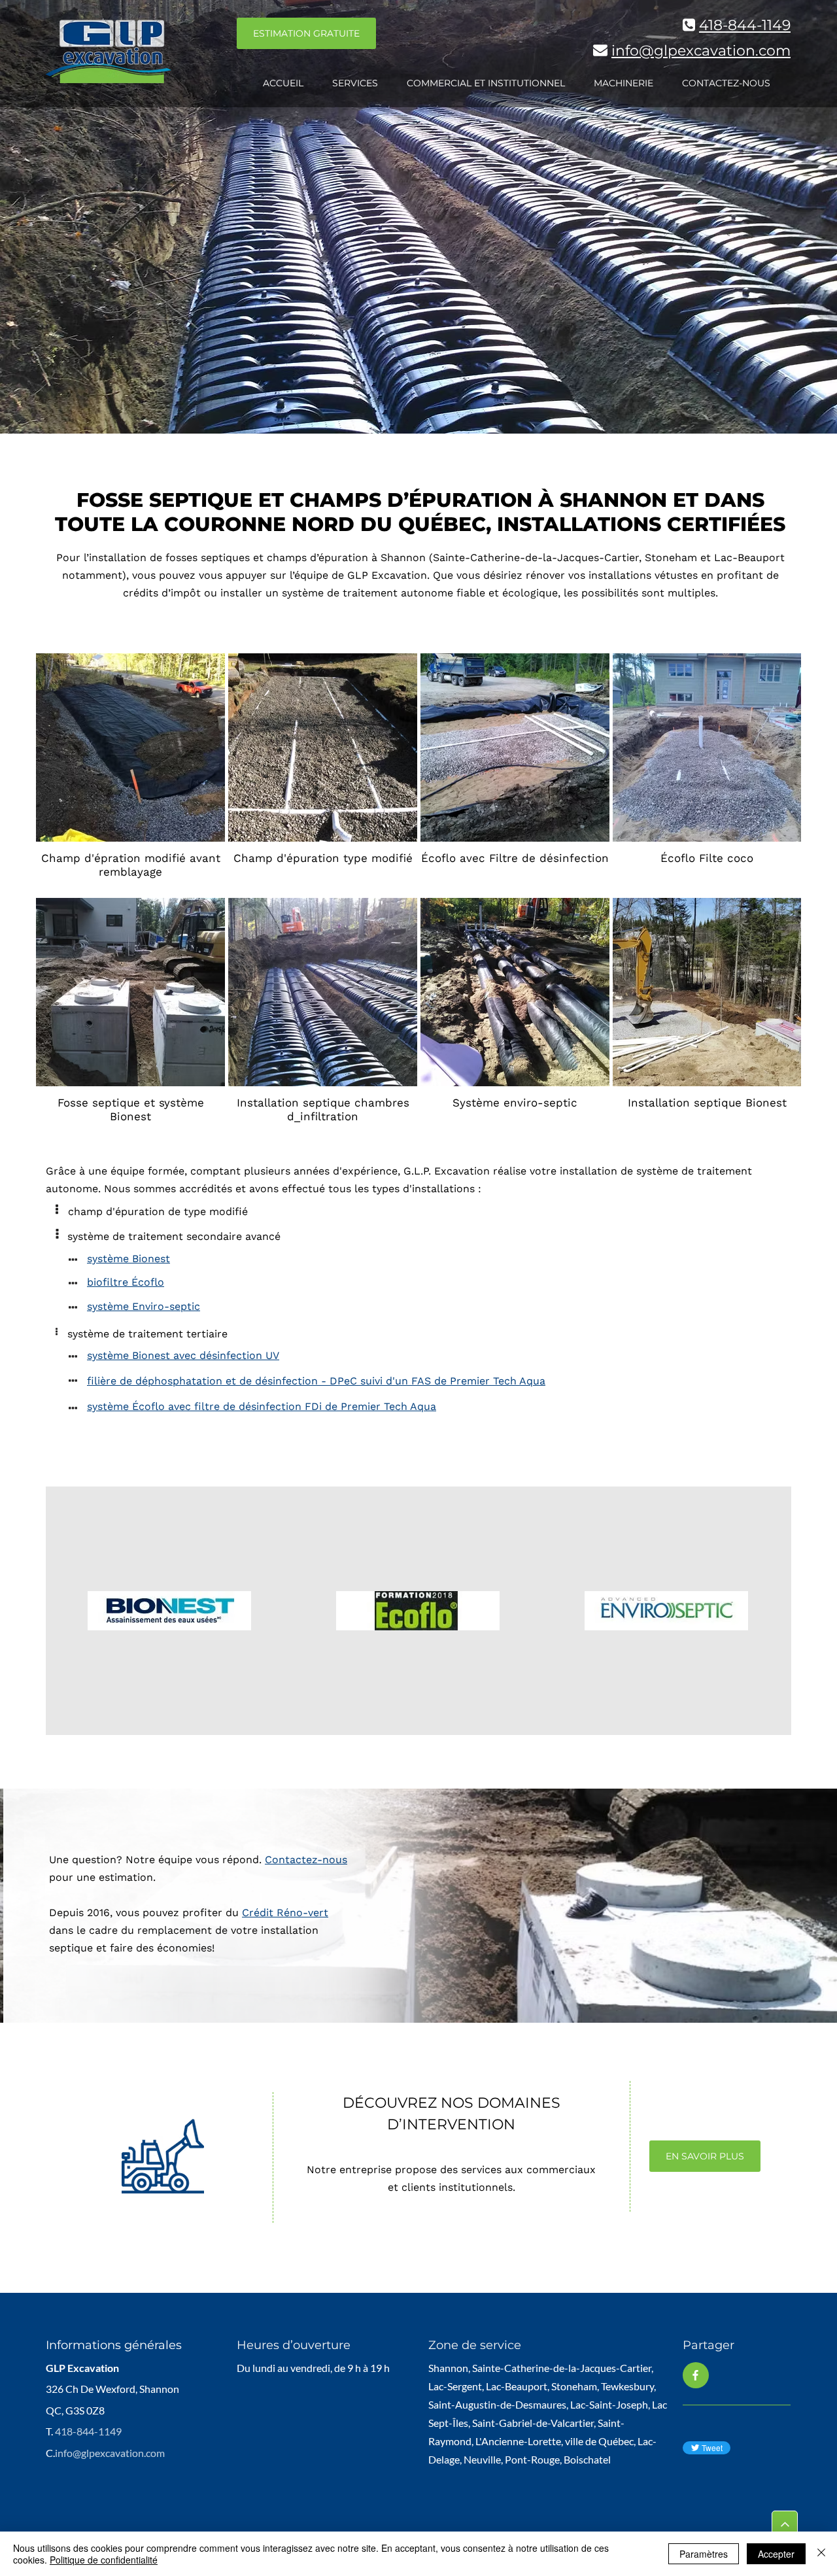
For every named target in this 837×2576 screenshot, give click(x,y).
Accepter (776, 2554)
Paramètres (704, 2554)
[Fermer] (821, 2554)
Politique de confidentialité (104, 2560)
